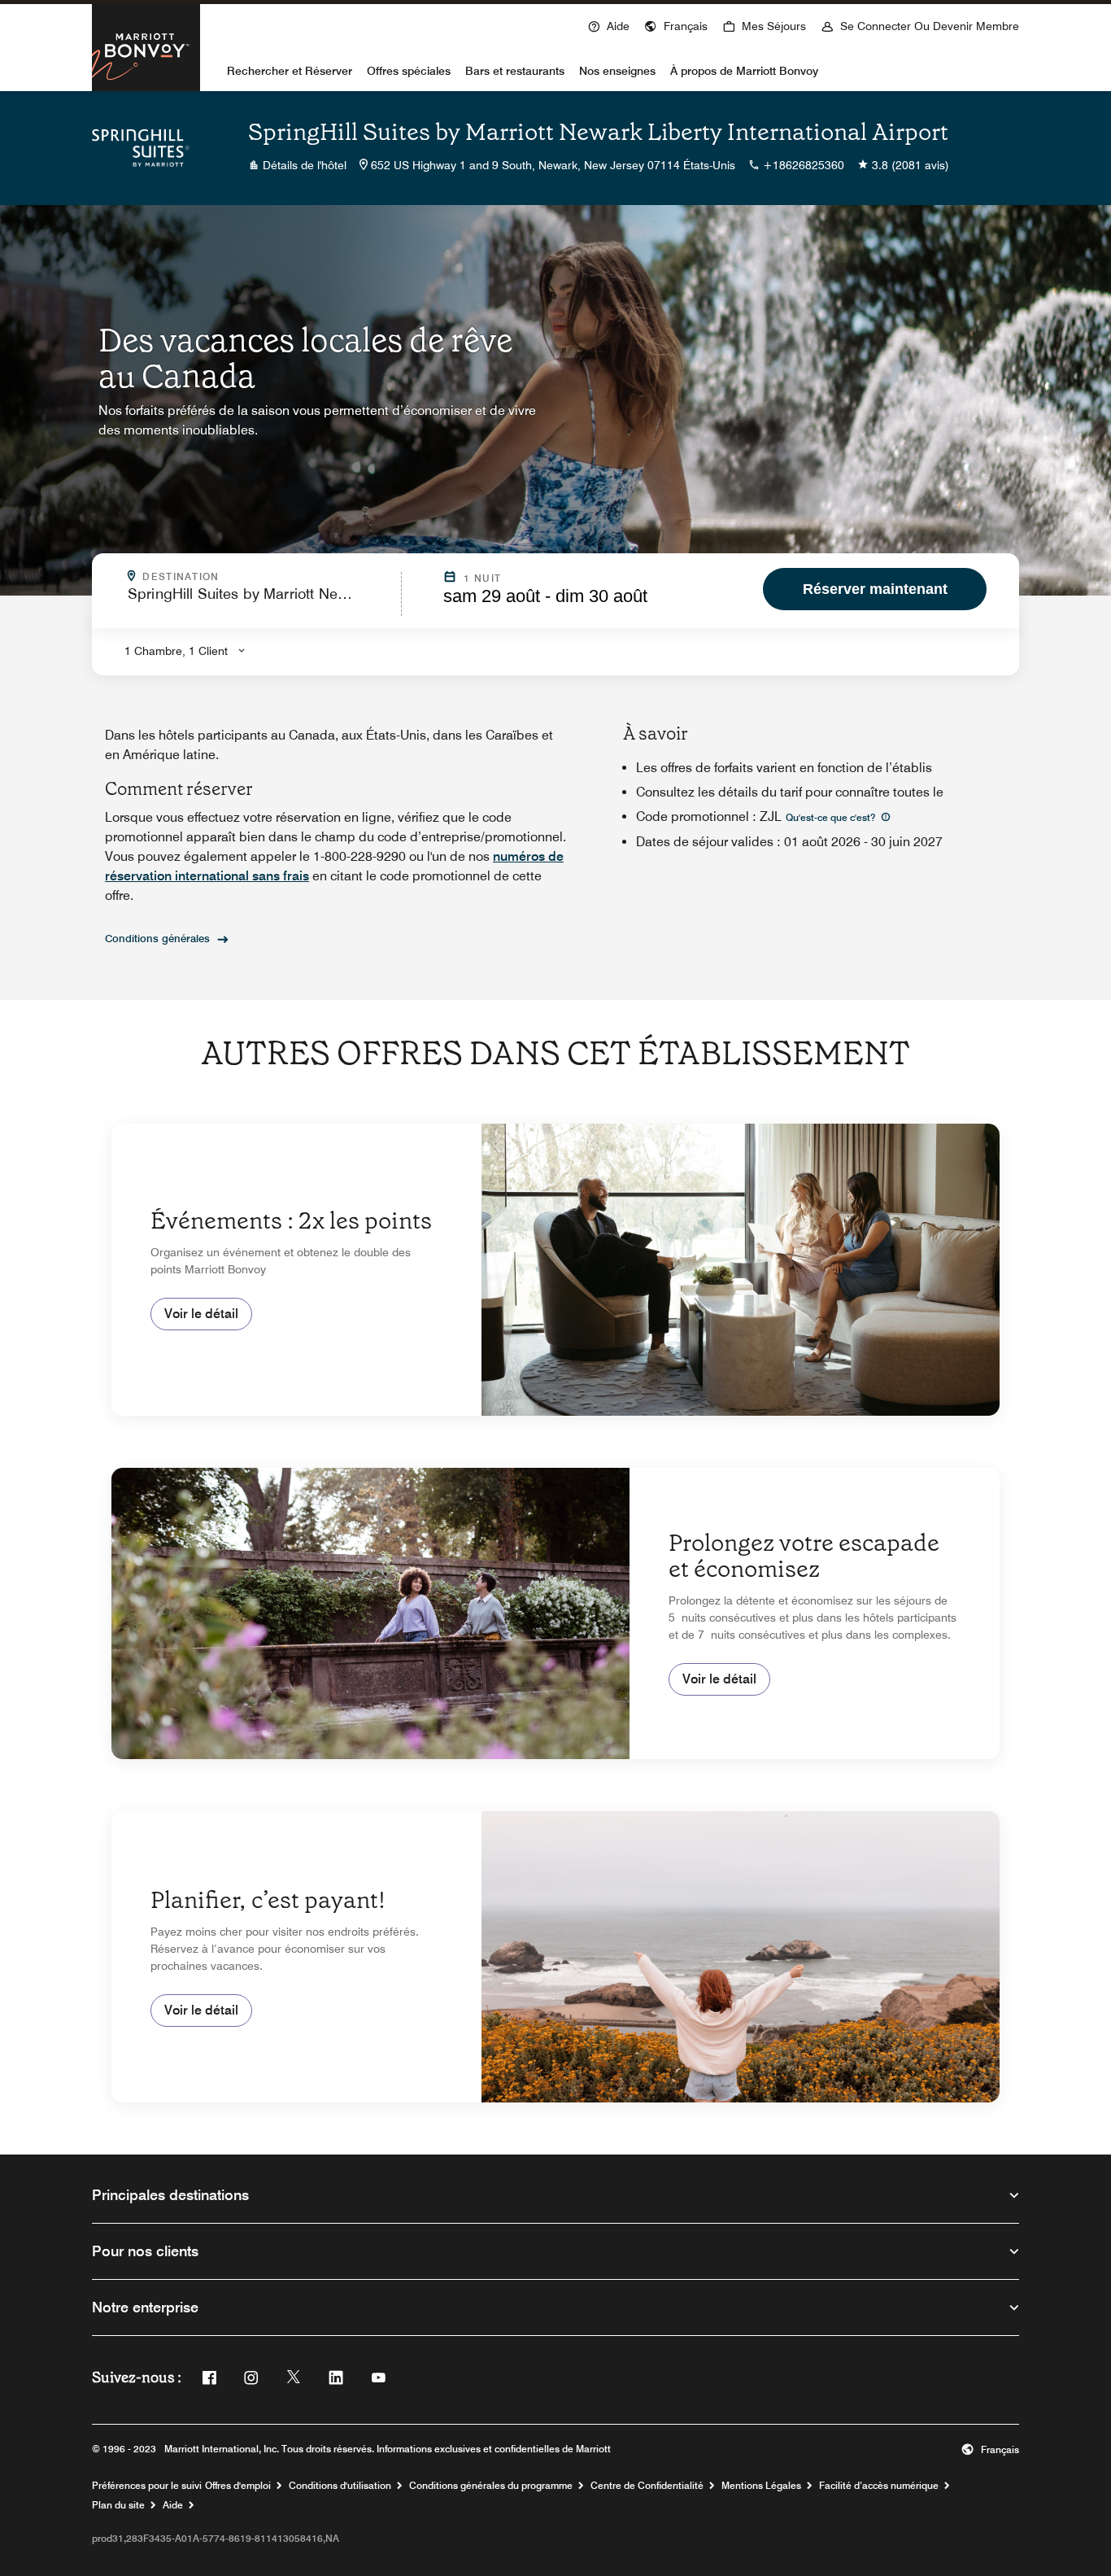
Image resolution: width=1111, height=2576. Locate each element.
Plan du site (118, 2505)
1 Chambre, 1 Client (176, 651)
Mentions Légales (761, 2486)
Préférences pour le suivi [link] (147, 2486)
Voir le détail (201, 1314)
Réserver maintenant (875, 589)
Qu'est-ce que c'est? (832, 817)
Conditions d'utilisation (340, 2486)
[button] (676, 24)
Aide (173, 2505)
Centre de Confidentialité (647, 2486)
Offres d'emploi (238, 2486)
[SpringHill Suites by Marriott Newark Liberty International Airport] (141, 148)
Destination (267, 577)
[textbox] (259, 601)
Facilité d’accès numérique (879, 2486)
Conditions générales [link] (157, 938)
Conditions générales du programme (491, 2486)
